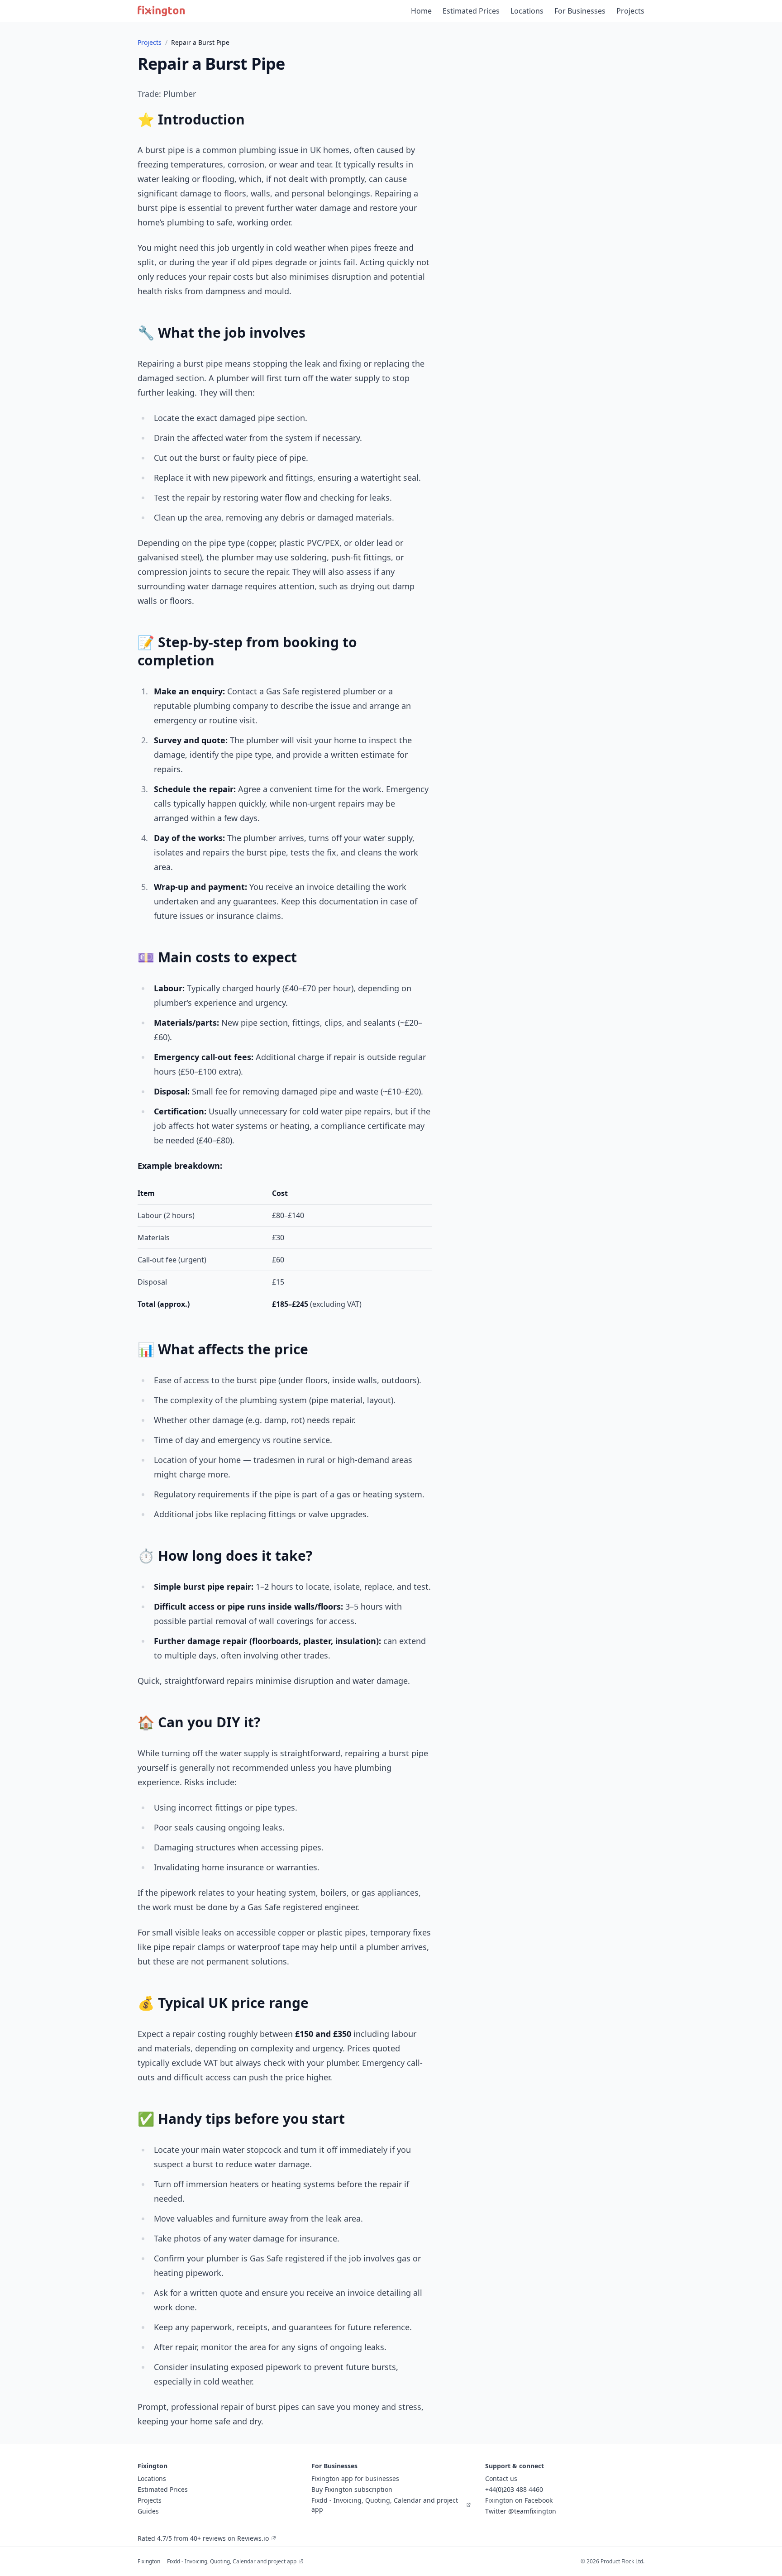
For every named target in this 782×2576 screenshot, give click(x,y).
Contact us (501, 2478)
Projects (630, 11)
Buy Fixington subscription (352, 2489)
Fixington (149, 2561)
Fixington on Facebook (519, 2500)
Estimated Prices (471, 11)
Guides (148, 2511)
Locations (527, 11)
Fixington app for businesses (355, 2478)
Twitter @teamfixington (521, 2511)
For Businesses (580, 11)
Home (421, 11)
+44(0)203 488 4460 (514, 2489)
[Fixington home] (161, 11)
